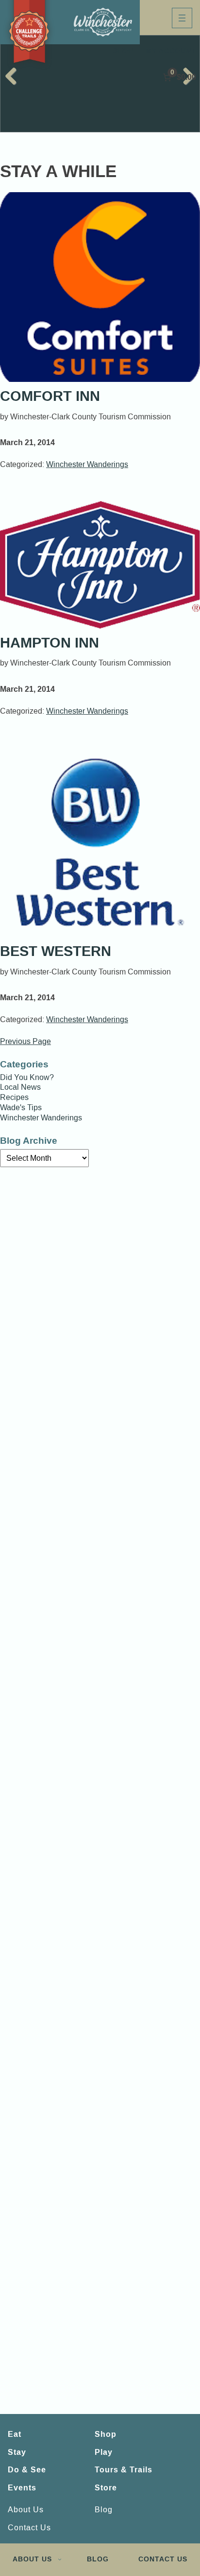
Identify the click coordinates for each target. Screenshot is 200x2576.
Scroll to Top (167, 2521)
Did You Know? (27, 1078)
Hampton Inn (50, 643)
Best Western (56, 951)
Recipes (14, 1098)
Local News (20, 1087)
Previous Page (25, 1042)
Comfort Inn (50, 396)
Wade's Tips (21, 1108)
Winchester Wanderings (87, 464)
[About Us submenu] (60, 2559)
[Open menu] (182, 18)
